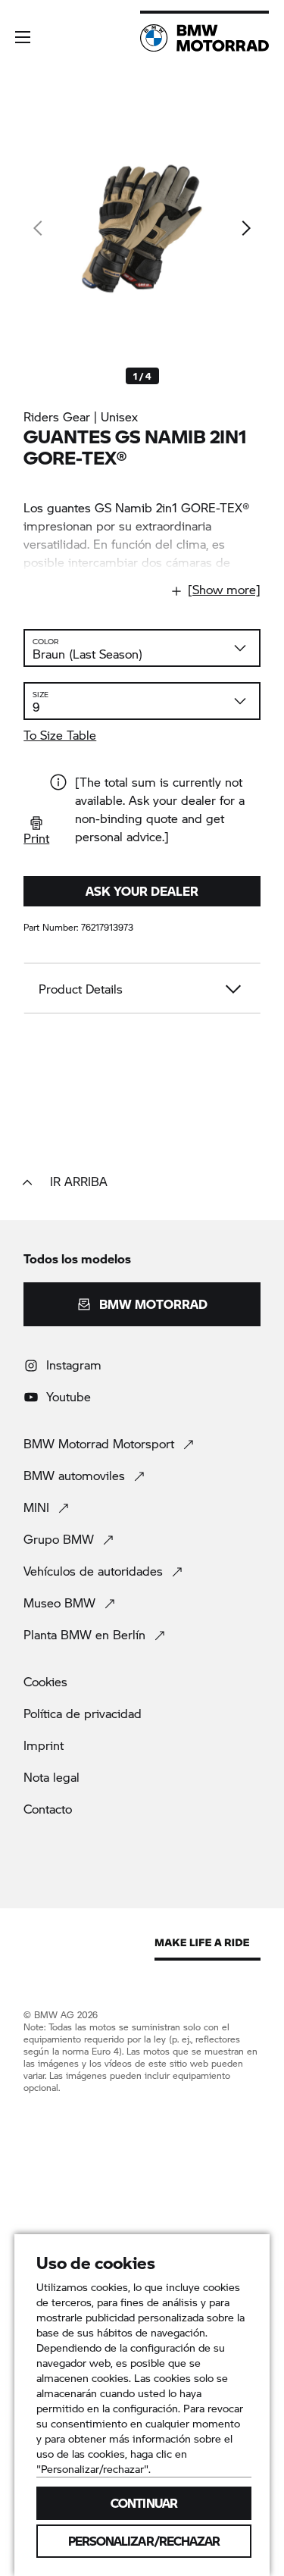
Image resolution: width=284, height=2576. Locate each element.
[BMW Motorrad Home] (204, 38)
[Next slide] (245, 228)
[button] (23, 37)
